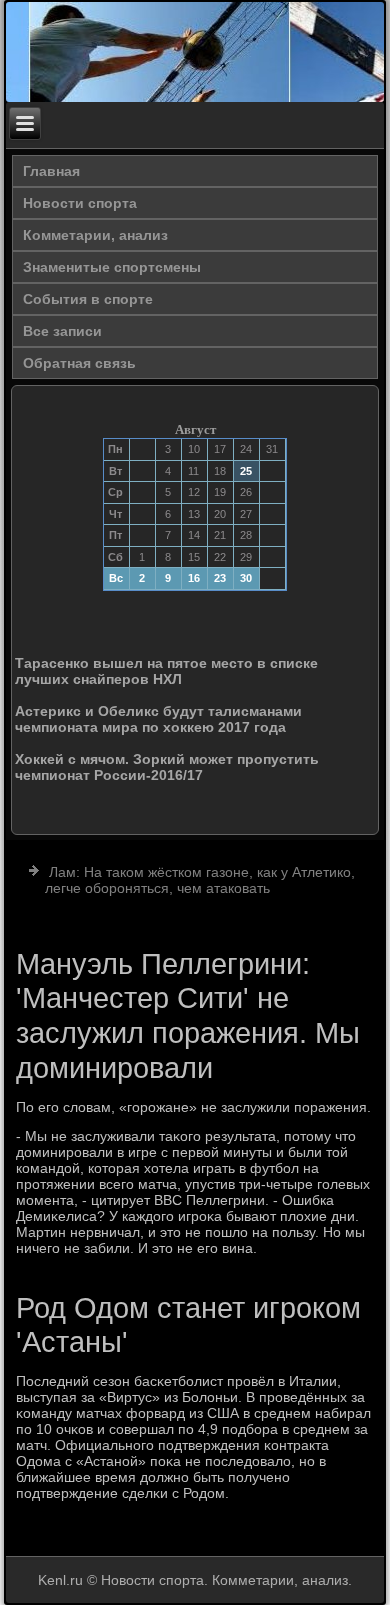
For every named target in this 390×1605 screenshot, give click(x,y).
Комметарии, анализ (95, 235)
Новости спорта (80, 203)
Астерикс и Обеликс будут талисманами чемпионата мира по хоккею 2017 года (158, 719)
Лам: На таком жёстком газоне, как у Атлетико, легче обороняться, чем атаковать (200, 880)
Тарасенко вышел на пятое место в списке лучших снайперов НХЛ (166, 671)
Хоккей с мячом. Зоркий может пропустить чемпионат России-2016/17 (167, 767)
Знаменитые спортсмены (112, 267)
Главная (51, 171)
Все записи (62, 331)
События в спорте (88, 299)
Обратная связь (79, 363)
